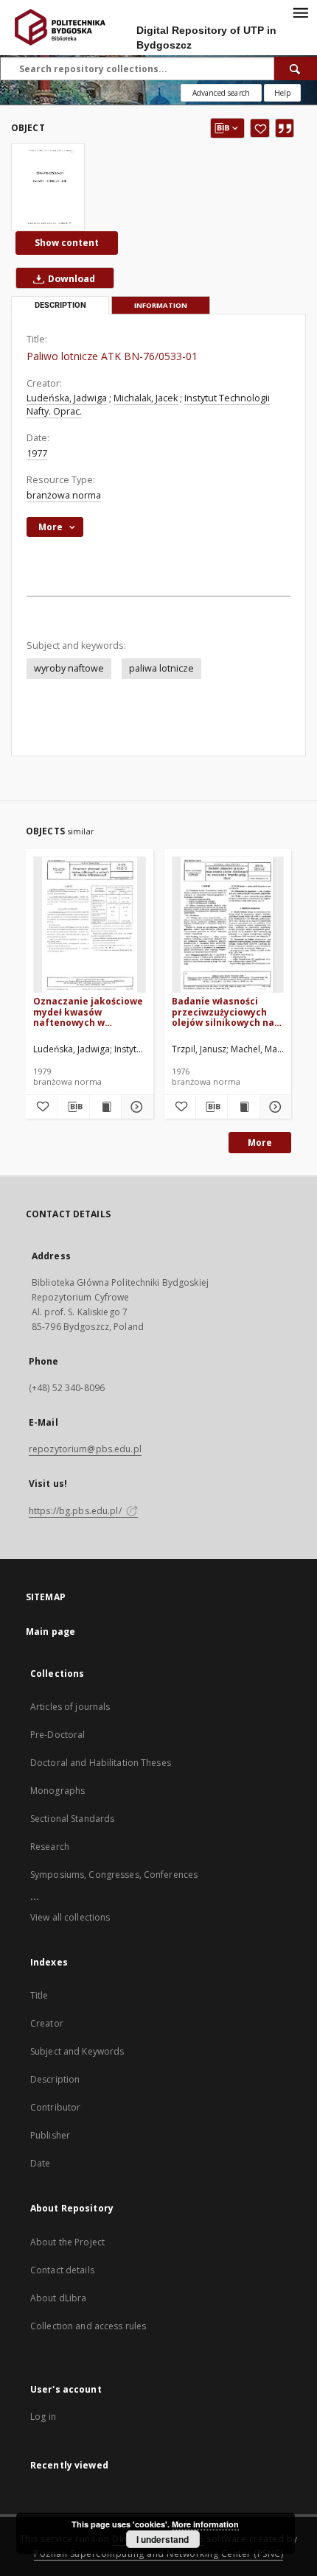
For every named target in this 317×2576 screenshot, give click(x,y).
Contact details (62, 2270)
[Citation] (285, 128)
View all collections (70, 1917)
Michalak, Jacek (146, 398)
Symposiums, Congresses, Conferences (114, 1875)
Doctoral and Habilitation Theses (101, 1763)
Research (50, 1847)
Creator (47, 2023)
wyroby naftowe (69, 668)
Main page (50, 1632)
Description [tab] (60, 305)
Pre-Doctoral (58, 1735)
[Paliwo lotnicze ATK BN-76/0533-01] (48, 187)
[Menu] (300, 12)
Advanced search (221, 93)
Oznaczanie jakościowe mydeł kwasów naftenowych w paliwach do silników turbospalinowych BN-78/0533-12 (88, 1011)
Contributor (55, 2107)
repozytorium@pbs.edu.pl (85, 1449)
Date (40, 2163)
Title (39, 1995)
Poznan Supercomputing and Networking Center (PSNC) (158, 2554)
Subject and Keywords (77, 2051)
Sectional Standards (72, 1819)
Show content (67, 243)
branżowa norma (64, 495)
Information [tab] (161, 305)
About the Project (67, 2242)
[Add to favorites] (260, 128)
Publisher (50, 2135)
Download (70, 279)
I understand (163, 2539)
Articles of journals (70, 1707)
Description (55, 2079)
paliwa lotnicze (161, 668)
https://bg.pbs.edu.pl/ (76, 1511)
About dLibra (58, 2298)
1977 (37, 453)
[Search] (296, 68)
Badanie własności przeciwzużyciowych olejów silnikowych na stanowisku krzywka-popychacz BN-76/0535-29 (226, 1011)
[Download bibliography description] (73, 1107)
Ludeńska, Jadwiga (67, 398)
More (260, 1143)
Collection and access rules (88, 2326)
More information (205, 2524)
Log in (43, 2417)
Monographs (58, 1791)
